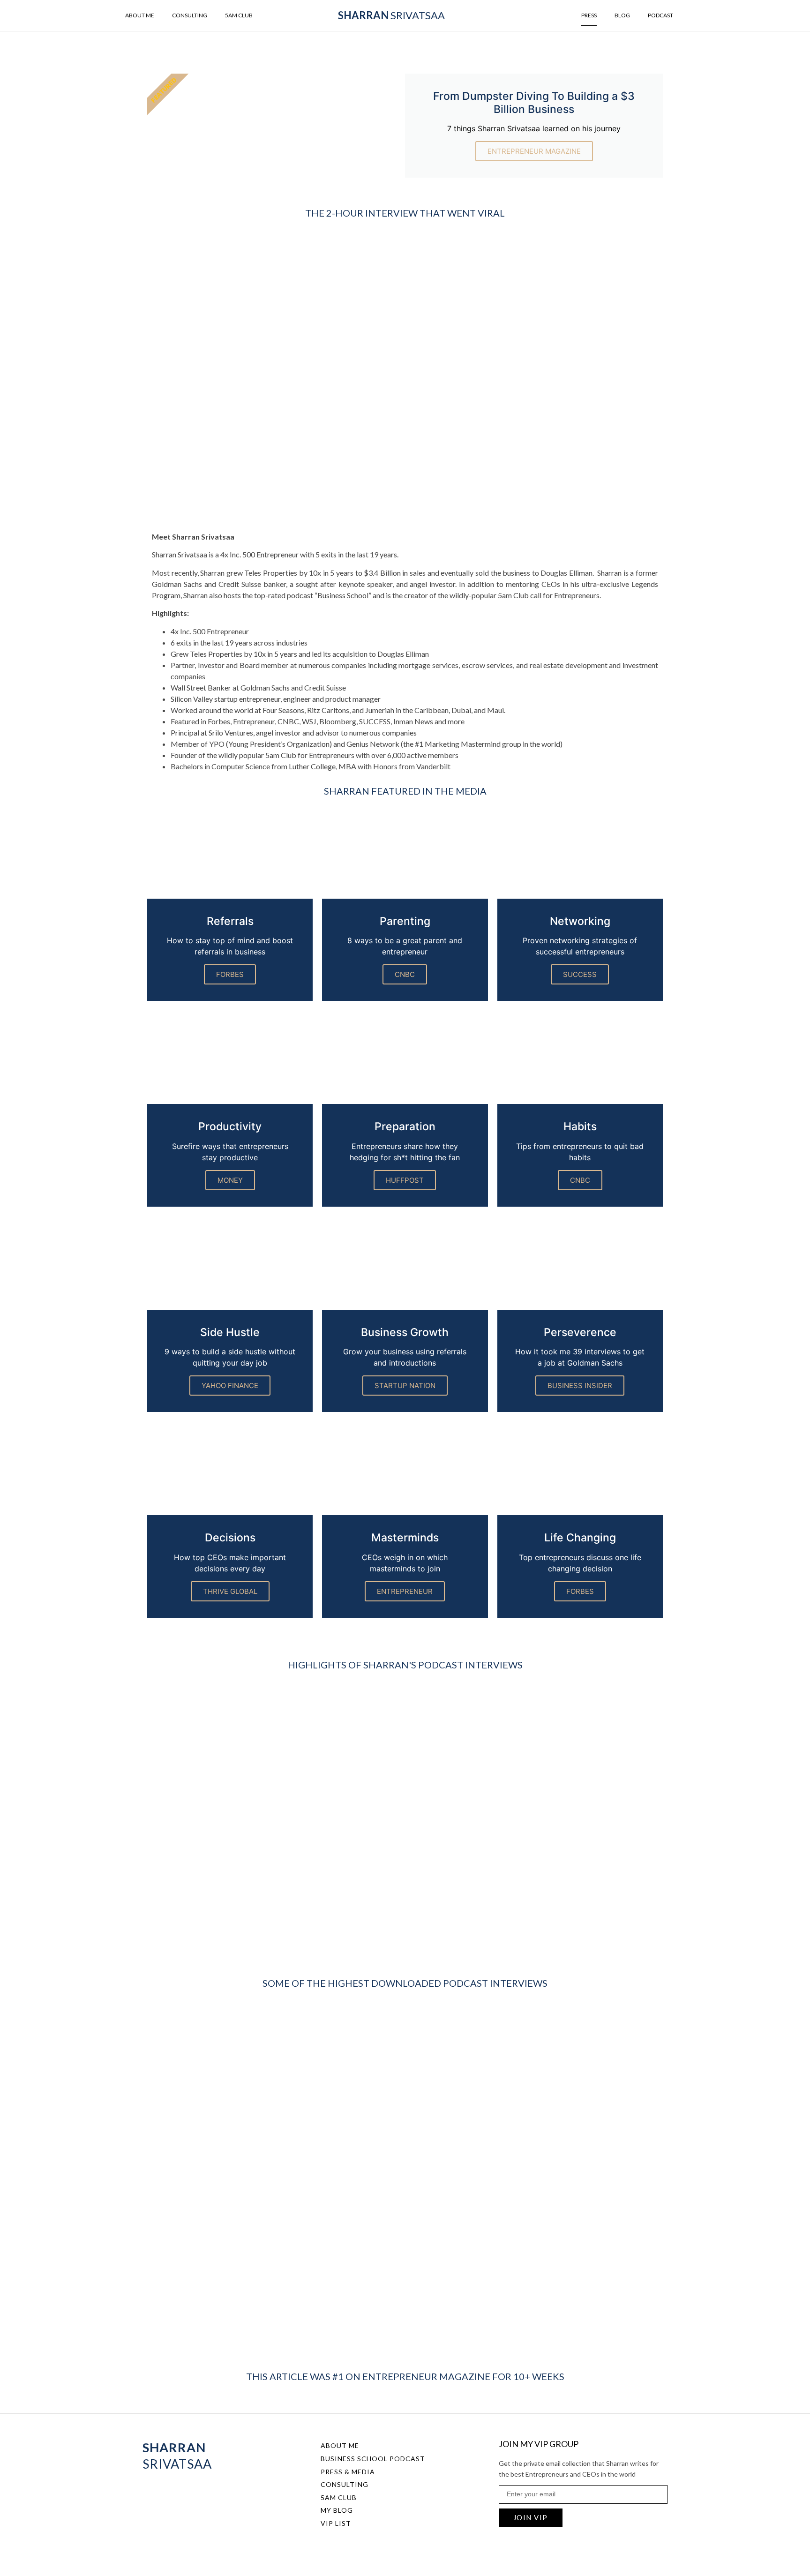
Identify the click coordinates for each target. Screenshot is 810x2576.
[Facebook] (147, 2492)
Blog (622, 15)
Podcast (660, 15)
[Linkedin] (181, 2492)
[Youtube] (215, 2492)
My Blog (337, 2510)
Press (589, 15)
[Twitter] (198, 2492)
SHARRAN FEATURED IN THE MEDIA (405, 791)
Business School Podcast (373, 2459)
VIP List (336, 2523)
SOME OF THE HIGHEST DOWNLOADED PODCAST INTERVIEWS (405, 1983)
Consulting (190, 15)
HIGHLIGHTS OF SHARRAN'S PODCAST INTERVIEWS (405, 1665)
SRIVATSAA (391, 15)
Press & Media (348, 2472)
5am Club (239, 15)
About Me (140, 15)
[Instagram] (164, 2492)
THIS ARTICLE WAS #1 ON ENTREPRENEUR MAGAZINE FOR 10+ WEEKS (405, 2376)
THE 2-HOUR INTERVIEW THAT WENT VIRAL (405, 213)
